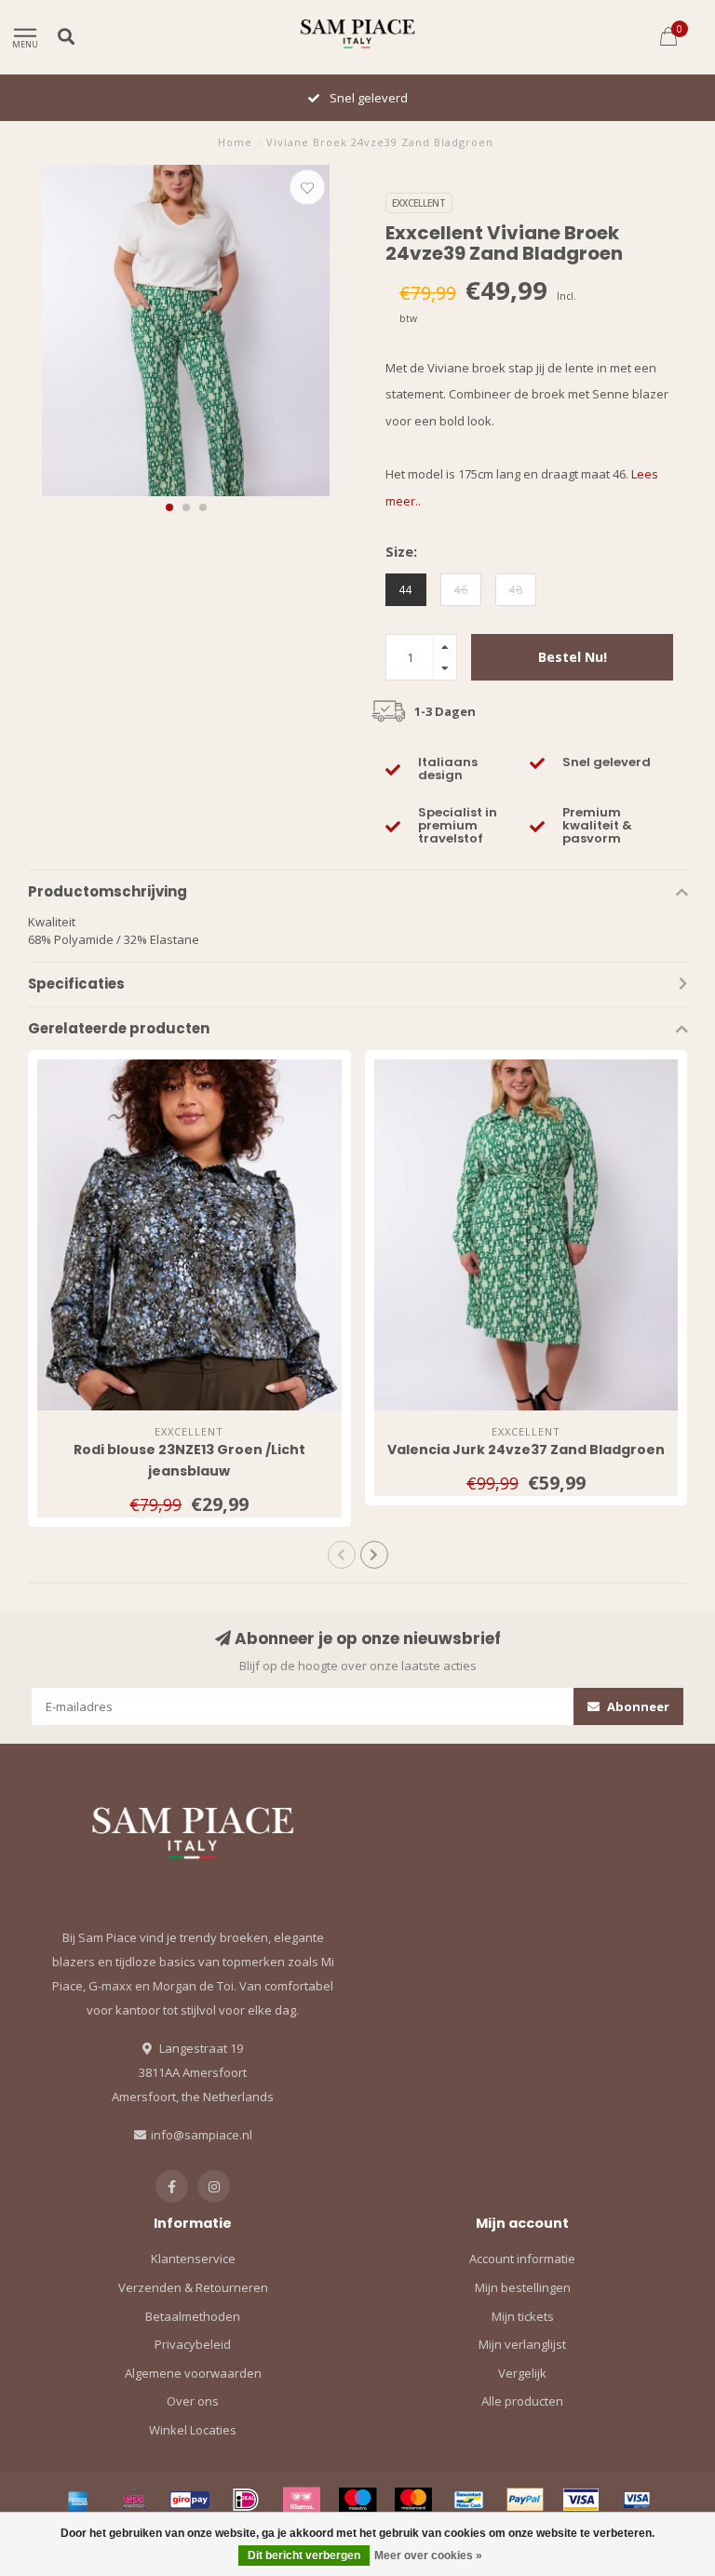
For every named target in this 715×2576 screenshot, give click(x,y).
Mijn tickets (523, 2316)
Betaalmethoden (193, 2316)
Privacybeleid (193, 2344)
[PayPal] (525, 2500)
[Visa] (581, 2500)
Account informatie (522, 2259)
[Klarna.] (302, 2500)
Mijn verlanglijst (522, 2344)
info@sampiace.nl (202, 2135)
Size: (401, 551)
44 (406, 589)
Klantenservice (193, 2259)
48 (516, 589)
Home (235, 142)
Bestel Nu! (573, 657)
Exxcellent (419, 203)
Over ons (193, 2401)
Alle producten (522, 2401)
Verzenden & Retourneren (193, 2287)
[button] (169, 507)
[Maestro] (357, 2500)
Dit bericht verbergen (304, 2556)
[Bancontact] (469, 2500)
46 (461, 589)
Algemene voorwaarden (193, 2373)
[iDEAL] (246, 2500)
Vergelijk (522, 2373)
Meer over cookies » (428, 2556)
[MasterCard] (413, 2500)
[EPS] (134, 2500)
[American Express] (78, 2500)
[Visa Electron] (637, 2500)
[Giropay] (190, 2500)
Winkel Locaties (193, 2430)
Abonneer (637, 1706)
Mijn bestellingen (523, 2287)
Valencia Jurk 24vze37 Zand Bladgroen (526, 1450)
